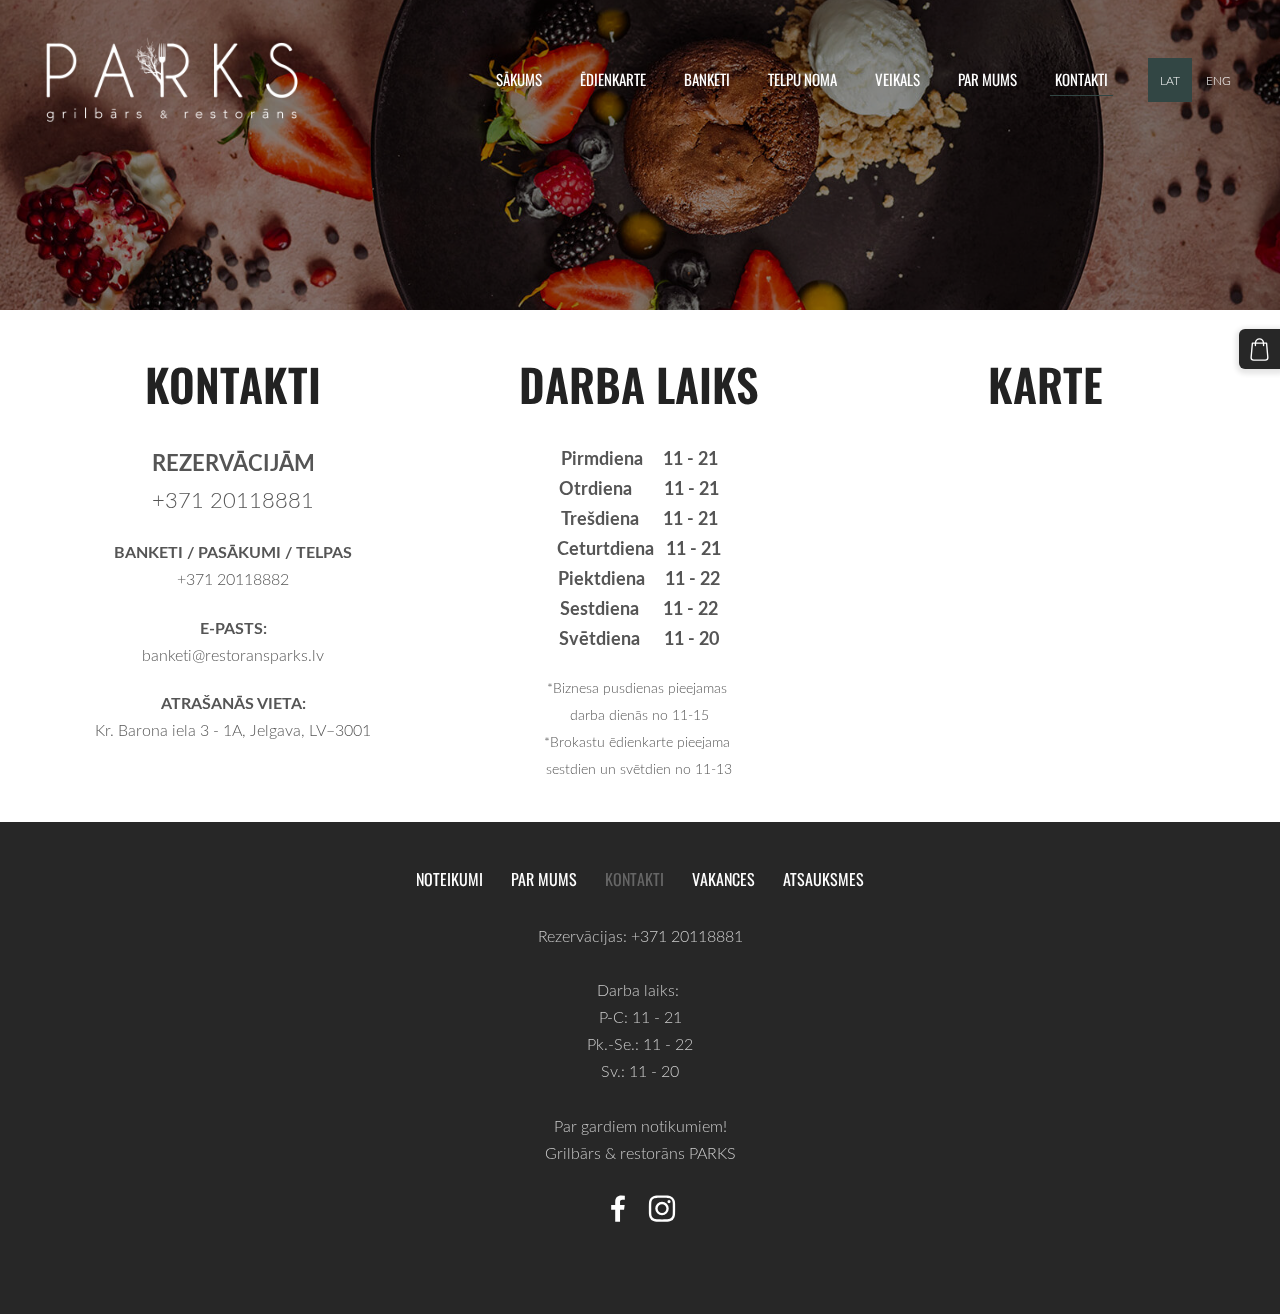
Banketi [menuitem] (707, 79)
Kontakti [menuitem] (1081, 79)
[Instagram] (662, 1208)
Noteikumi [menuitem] (449, 879)
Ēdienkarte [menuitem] (613, 79)
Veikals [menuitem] (897, 79)
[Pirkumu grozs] (1259, 349)
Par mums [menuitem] (987, 79)
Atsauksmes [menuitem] (823, 879)
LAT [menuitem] (1170, 80)
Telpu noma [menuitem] (802, 79)
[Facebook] (618, 1208)
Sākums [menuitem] (519, 79)
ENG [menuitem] (1218, 80)
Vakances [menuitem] (723, 879)
